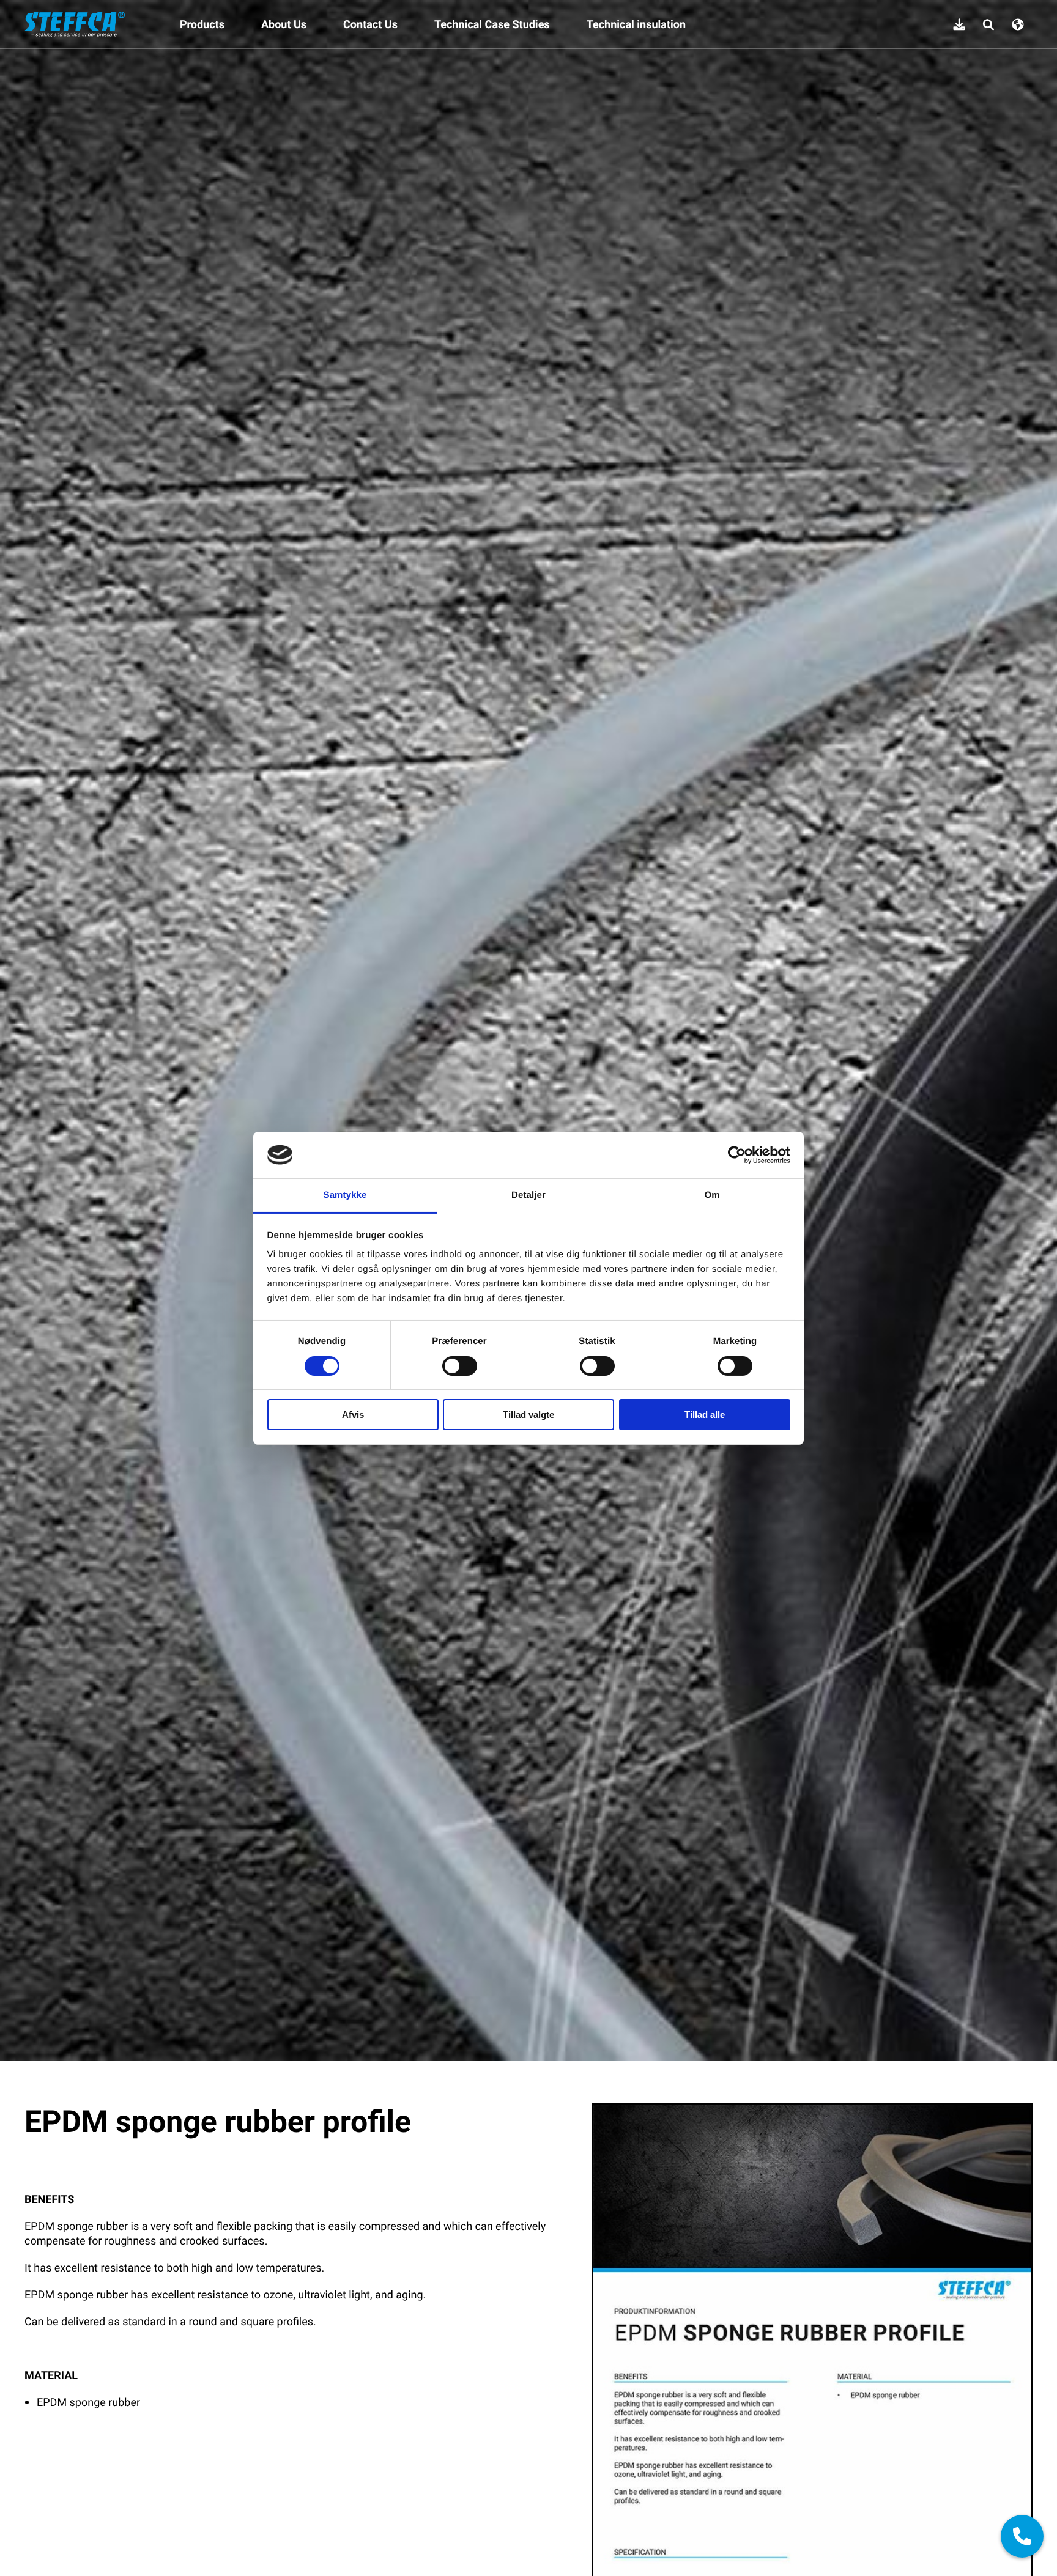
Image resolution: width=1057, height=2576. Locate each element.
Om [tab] (712, 1195)
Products (202, 24)
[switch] (460, 1366)
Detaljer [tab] (528, 1195)
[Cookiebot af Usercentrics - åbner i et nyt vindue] (737, 1155)
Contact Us (370, 24)
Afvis (353, 1415)
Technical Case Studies (492, 24)
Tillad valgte (528, 1415)
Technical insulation (636, 24)
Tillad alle (705, 1415)
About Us (284, 24)
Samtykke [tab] (345, 1195)
